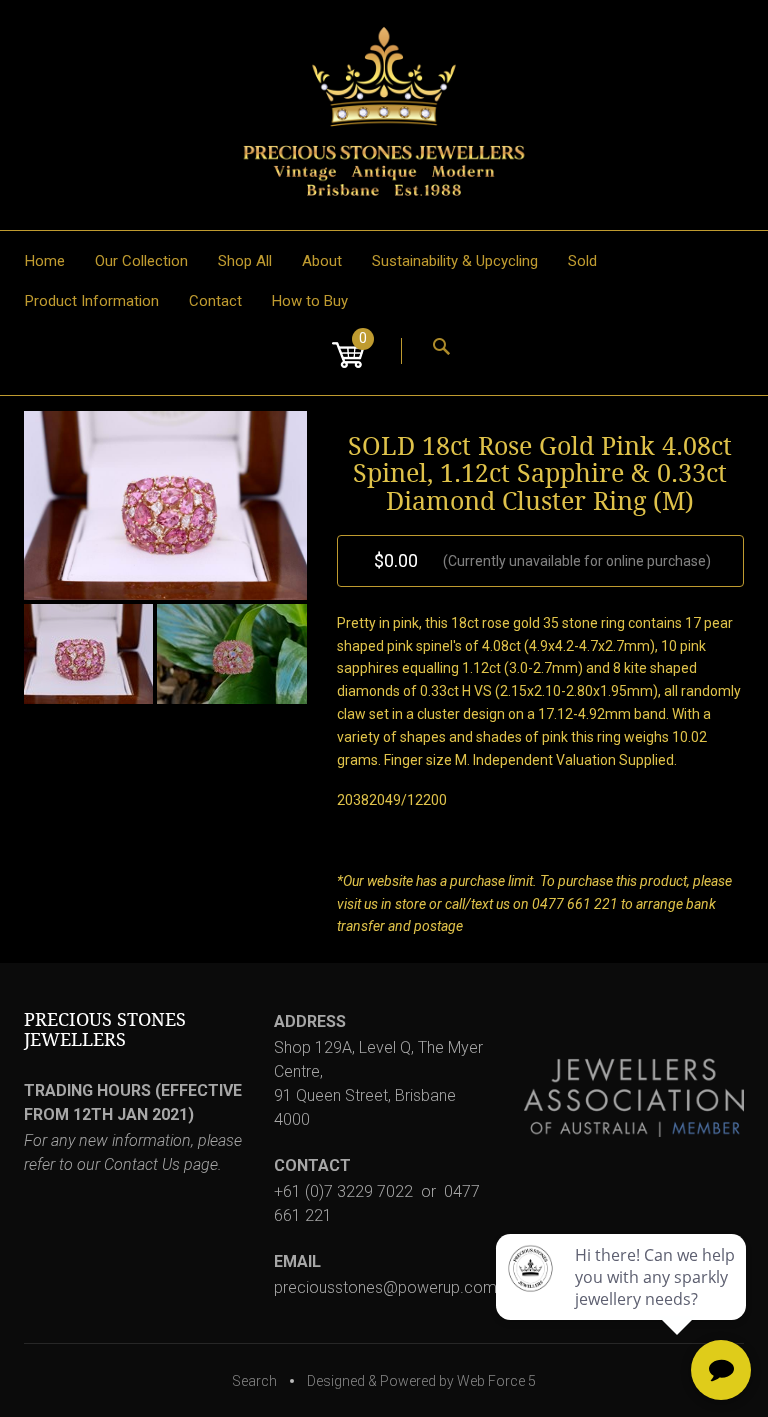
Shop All (245, 261)
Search (254, 1381)
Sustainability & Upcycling (455, 261)
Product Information (92, 301)
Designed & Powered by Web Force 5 (421, 1381)
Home (45, 261)
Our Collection (141, 261)
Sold (582, 261)
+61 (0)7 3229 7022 (343, 1191)
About (322, 261)
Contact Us (142, 1164)
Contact (215, 301)
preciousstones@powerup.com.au (396, 1287)
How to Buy (310, 301)
